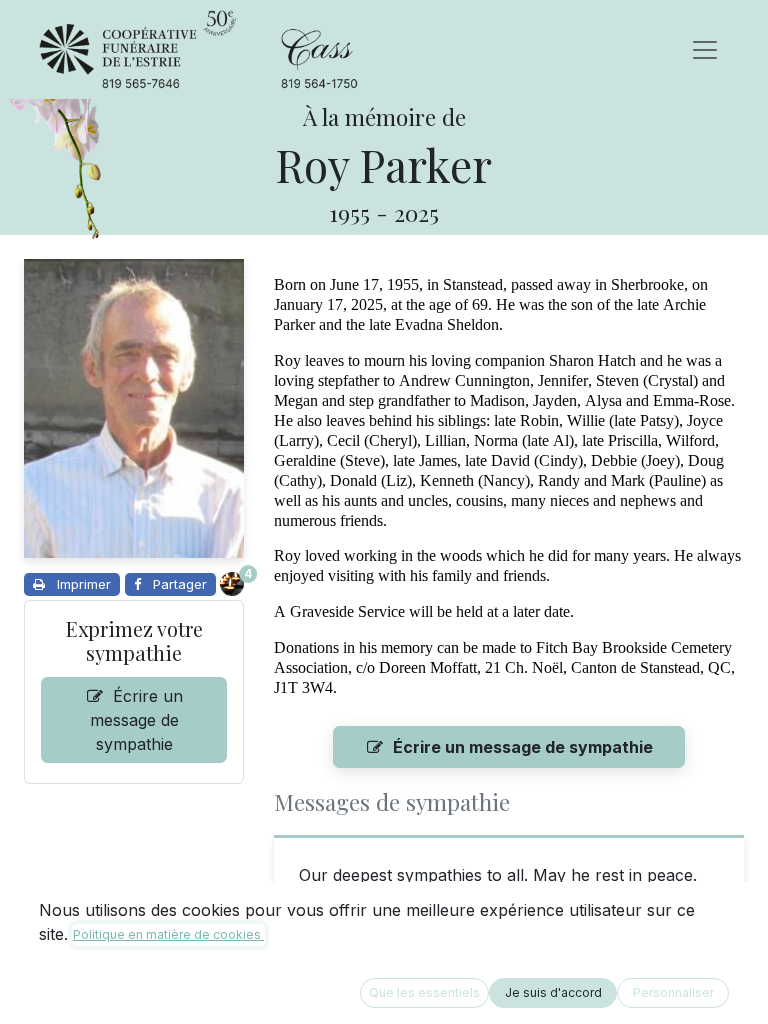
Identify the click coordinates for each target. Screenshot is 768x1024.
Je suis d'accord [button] (553, 992)
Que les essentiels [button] (424, 992)
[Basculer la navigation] (705, 50)
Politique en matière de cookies (168, 934)
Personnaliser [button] (673, 992)
